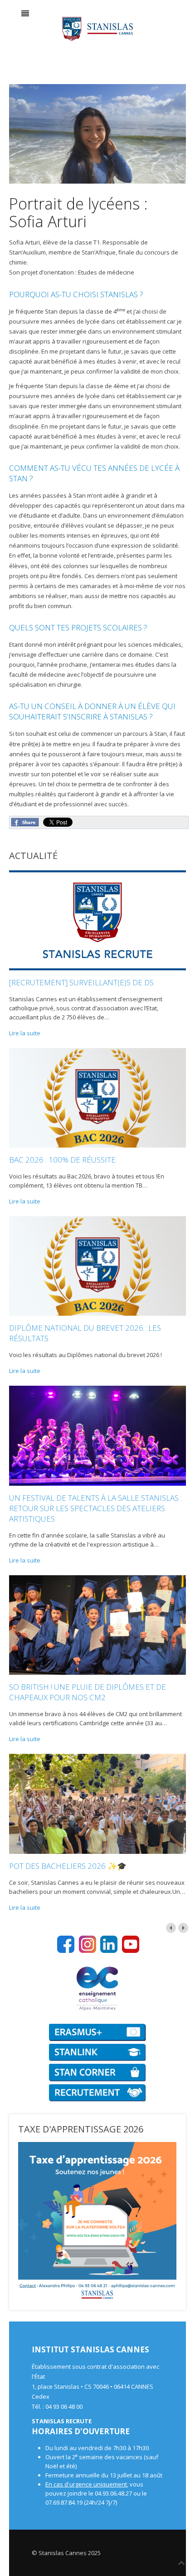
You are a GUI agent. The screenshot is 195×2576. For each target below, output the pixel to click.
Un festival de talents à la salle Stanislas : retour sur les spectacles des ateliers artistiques (95, 1508)
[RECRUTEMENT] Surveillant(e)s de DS (81, 982)
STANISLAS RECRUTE (62, 2421)
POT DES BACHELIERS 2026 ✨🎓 (68, 1866)
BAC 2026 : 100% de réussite (62, 1160)
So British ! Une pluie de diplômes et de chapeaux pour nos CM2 (88, 1692)
